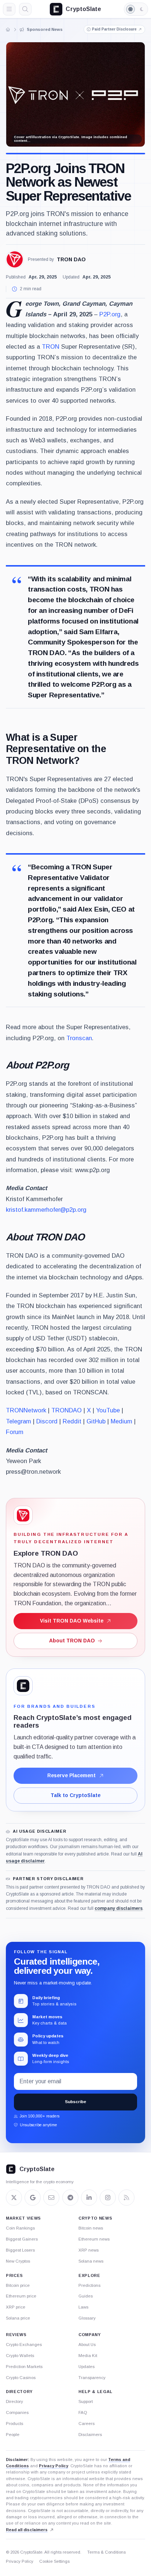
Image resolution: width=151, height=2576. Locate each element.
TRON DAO (71, 259)
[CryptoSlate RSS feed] (126, 2198)
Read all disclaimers (27, 2530)
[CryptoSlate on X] (14, 2198)
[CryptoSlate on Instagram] (108, 2198)
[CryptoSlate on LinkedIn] (89, 2198)
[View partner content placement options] (23, 1686)
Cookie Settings (54, 2561)
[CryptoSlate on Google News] (33, 2198)
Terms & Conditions (106, 2552)
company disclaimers (119, 1908)
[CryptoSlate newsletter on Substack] (51, 2198)
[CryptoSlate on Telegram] (70, 2198)
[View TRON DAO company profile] (15, 259)
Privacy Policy (54, 2466)
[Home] (8, 29)
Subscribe (75, 2102)
